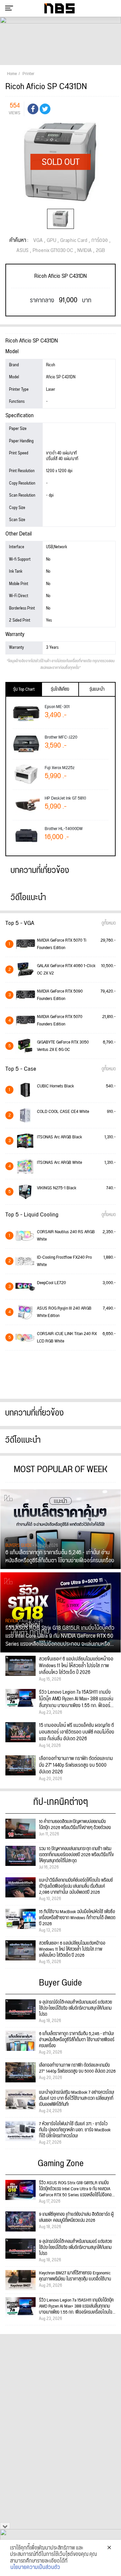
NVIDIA (85, 251)
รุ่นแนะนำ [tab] (97, 689)
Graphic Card (74, 241)
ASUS (23, 251)
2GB (100, 251)
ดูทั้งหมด (109, 923)
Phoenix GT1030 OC (53, 251)
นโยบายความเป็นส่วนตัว (35, 2568)
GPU (51, 241)
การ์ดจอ (100, 241)
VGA (38, 241)
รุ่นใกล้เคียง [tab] (60, 689)
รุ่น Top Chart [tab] (24, 689)
